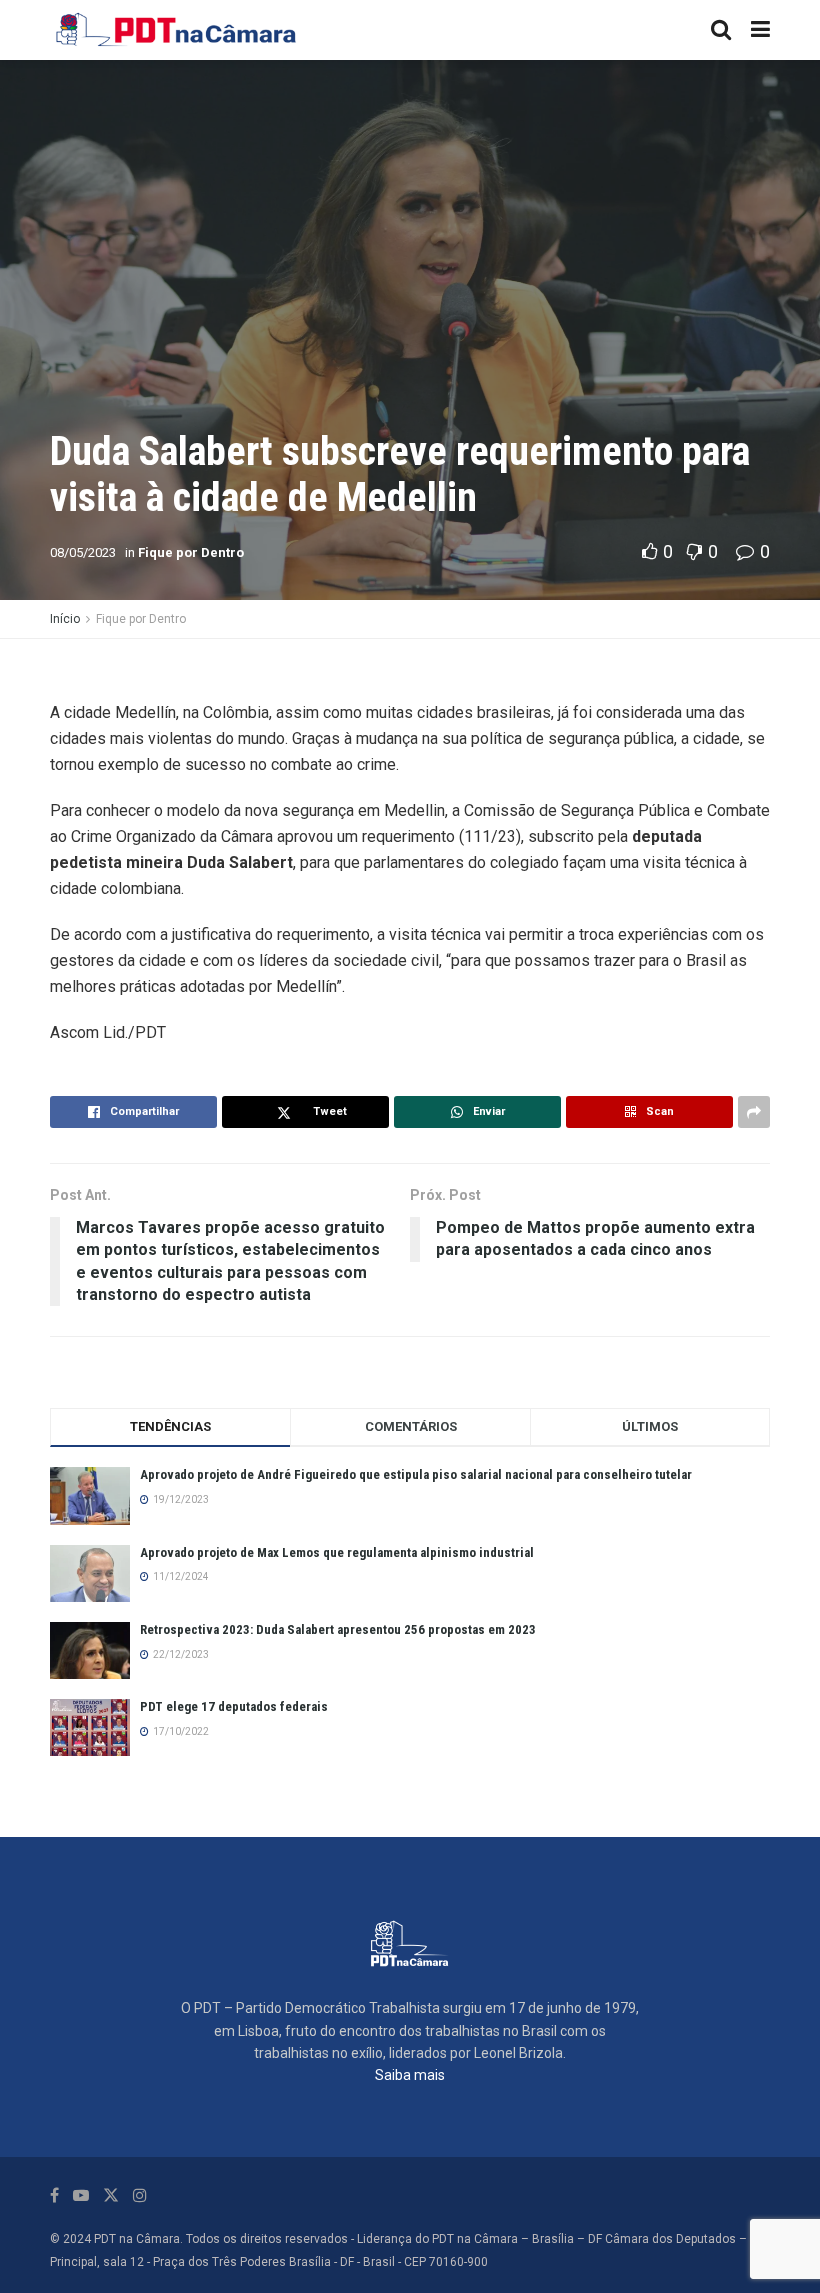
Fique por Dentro (191, 552)
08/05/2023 (83, 552)
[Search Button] (721, 30)
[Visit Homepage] (177, 30)
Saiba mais (410, 2075)
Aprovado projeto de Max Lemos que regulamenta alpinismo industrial (337, 1552)
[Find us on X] (111, 2195)
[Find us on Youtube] (81, 2195)
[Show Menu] (760, 30)
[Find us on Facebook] (54, 2195)
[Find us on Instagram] (140, 2195)
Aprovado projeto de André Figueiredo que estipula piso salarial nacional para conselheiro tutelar (416, 1474)
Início (65, 619)
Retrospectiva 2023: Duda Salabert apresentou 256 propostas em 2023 (338, 1629)
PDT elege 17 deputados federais (234, 1706)
